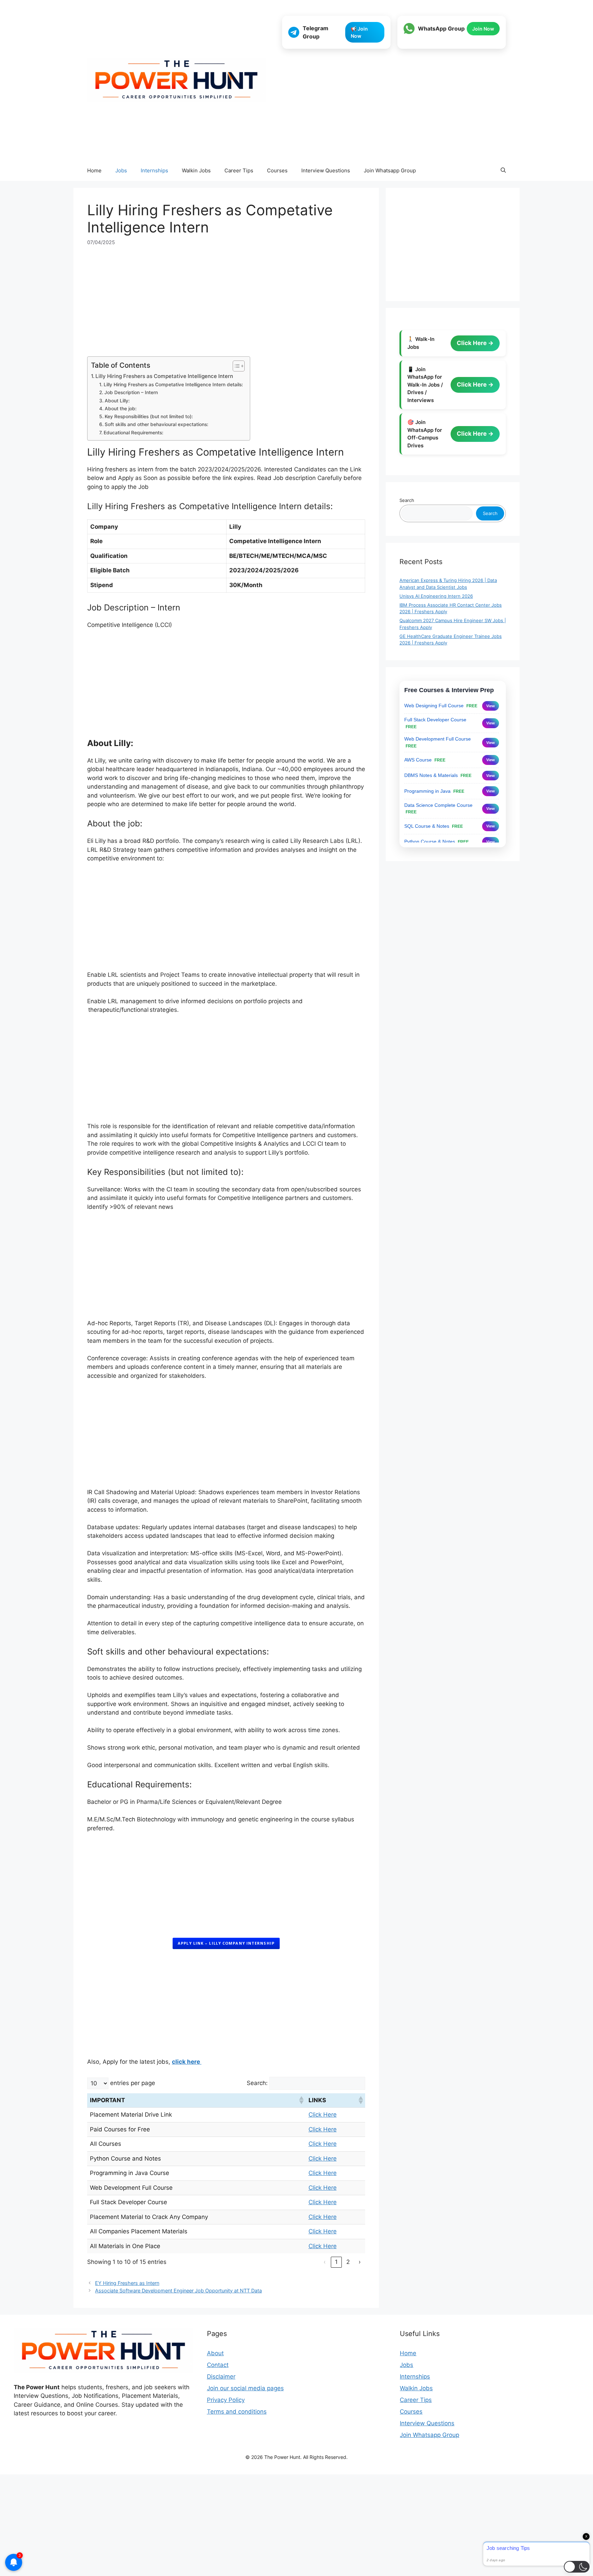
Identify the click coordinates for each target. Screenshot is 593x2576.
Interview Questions (326, 170)
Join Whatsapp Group (390, 170)
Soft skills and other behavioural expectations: (156, 424)
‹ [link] (325, 2262)
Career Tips (239, 170)
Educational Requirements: (133, 433)
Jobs (121, 170)
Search (407, 500)
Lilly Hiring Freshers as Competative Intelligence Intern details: (173, 385)
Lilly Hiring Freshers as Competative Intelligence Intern (164, 376)
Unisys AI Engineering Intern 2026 (436, 596)
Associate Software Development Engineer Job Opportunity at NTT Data (178, 2291)
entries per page (133, 2083)
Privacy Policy (226, 2400)
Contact (218, 2365)
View (491, 706)
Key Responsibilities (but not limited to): (149, 416)
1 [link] (336, 2262)
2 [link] (348, 2262)
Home (94, 170)
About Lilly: (119, 401)
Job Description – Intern (131, 392)
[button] (503, 171)
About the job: (121, 409)
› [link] (360, 2262)
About (215, 2353)
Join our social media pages (245, 2388)
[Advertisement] (394, 105)
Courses (277, 170)
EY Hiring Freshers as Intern (127, 2283)
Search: (257, 2083)
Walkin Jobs (196, 170)
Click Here (323, 2115)
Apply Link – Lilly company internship (226, 1943)
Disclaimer (221, 2377)
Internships (154, 170)
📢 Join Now (359, 32)
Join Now (483, 29)
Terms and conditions (237, 2412)
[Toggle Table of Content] (235, 366)
